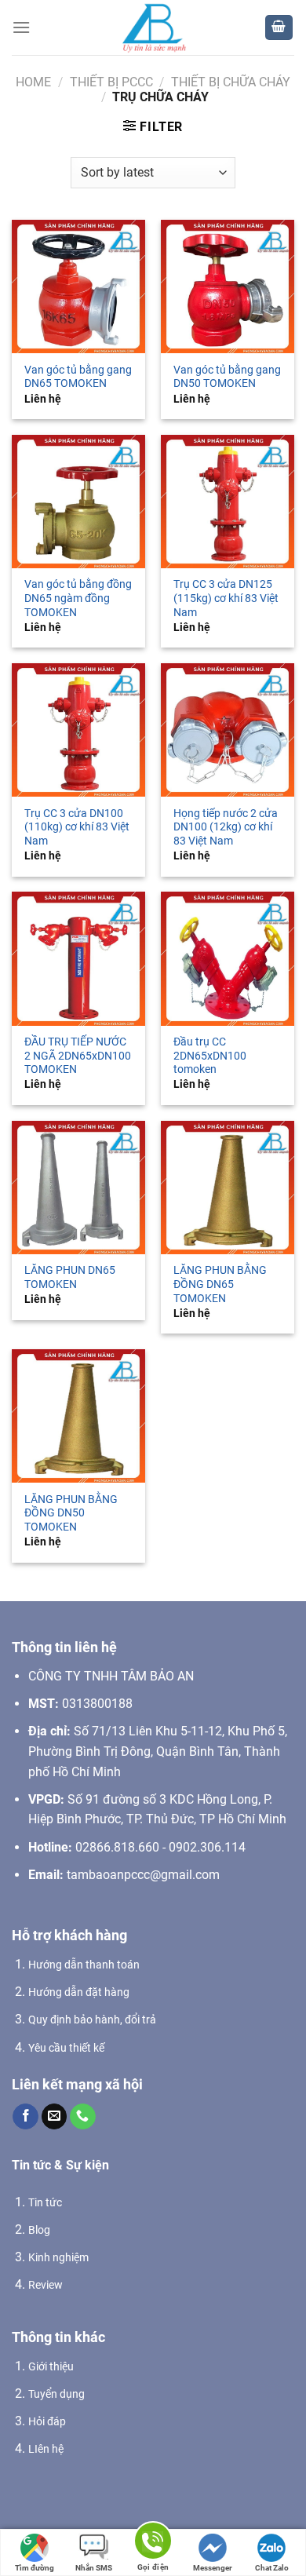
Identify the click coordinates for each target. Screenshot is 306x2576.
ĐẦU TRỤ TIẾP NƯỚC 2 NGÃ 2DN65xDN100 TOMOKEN (78, 1055)
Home (33, 82)
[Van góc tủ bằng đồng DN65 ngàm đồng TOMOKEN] (78, 502)
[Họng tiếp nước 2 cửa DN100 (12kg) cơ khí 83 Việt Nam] (228, 730)
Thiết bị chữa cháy (231, 82)
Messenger (213, 2568)
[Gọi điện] (153, 2543)
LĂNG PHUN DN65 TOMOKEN (70, 1277)
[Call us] (83, 2117)
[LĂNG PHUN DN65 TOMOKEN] (78, 1188)
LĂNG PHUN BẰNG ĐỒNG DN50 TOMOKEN (71, 1513)
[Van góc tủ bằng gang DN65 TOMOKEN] (78, 286)
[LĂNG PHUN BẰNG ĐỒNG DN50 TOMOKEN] (78, 1416)
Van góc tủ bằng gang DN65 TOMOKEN (78, 377)
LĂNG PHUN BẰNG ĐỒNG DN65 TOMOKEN (220, 1284)
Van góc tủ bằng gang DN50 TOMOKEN (227, 377)
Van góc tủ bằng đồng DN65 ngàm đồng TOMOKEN (78, 598)
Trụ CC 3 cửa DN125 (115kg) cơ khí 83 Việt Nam (226, 598)
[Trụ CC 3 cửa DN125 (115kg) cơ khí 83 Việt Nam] (228, 502)
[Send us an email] (55, 2117)
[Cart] (279, 28)
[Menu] (21, 27)
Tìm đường (35, 2568)
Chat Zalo (272, 2568)
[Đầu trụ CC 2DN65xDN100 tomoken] (228, 958)
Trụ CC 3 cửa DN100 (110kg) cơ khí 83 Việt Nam (77, 827)
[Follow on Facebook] (25, 2117)
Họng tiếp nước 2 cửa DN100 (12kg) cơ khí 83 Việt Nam (226, 827)
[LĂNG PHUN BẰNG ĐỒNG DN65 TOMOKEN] (228, 1188)
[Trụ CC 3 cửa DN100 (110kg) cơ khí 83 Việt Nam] (78, 730)
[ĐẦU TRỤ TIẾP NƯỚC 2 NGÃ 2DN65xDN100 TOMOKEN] (78, 958)
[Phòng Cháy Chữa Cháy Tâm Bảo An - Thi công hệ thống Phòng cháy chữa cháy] (153, 27)
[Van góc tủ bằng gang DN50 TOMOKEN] (228, 286)
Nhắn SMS (94, 2568)
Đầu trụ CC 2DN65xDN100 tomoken (210, 1055)
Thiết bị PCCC (111, 82)
